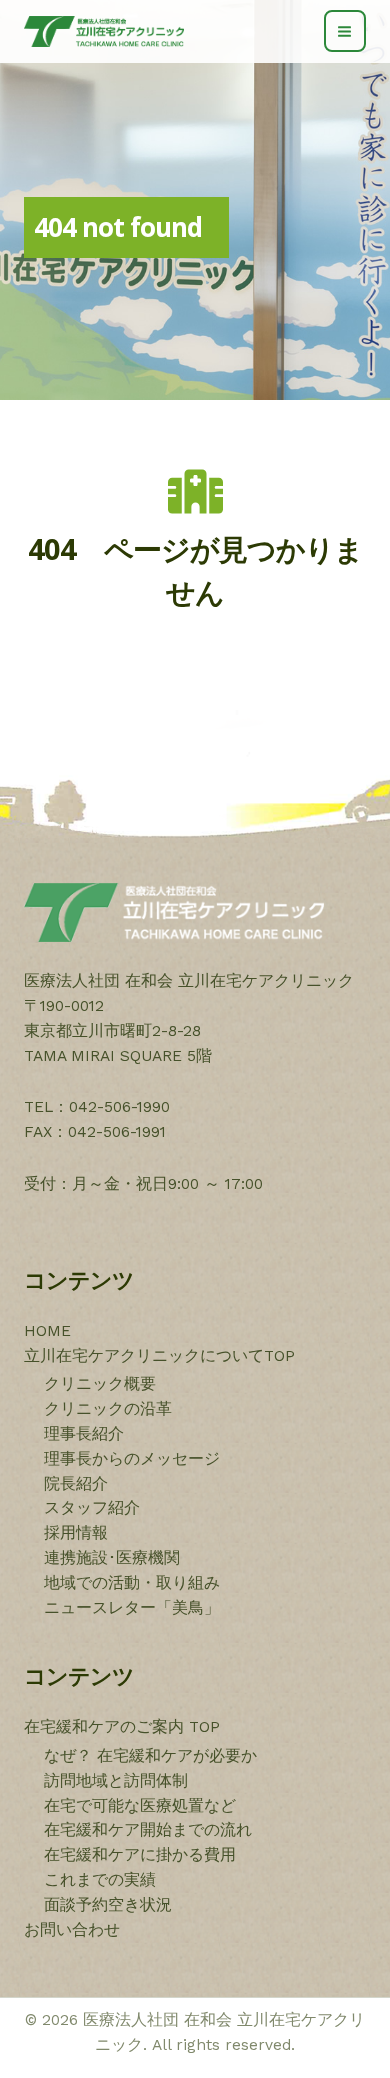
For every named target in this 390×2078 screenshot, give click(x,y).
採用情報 (76, 1533)
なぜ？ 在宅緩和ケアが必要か (150, 1756)
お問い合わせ (72, 1930)
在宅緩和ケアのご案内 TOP (122, 1727)
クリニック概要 (100, 1384)
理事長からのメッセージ (132, 1459)
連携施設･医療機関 (112, 1558)
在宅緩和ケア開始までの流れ (148, 1830)
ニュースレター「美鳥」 (132, 1608)
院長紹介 (76, 1484)
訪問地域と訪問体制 (116, 1781)
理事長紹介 (84, 1434)
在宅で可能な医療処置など (140, 1806)
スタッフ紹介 (92, 1508)
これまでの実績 (100, 1880)
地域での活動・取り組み (132, 1583)
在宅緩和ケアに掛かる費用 (140, 1855)
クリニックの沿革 (108, 1409)
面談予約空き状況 (108, 1905)
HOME (47, 1331)
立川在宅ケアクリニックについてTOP (159, 1356)
